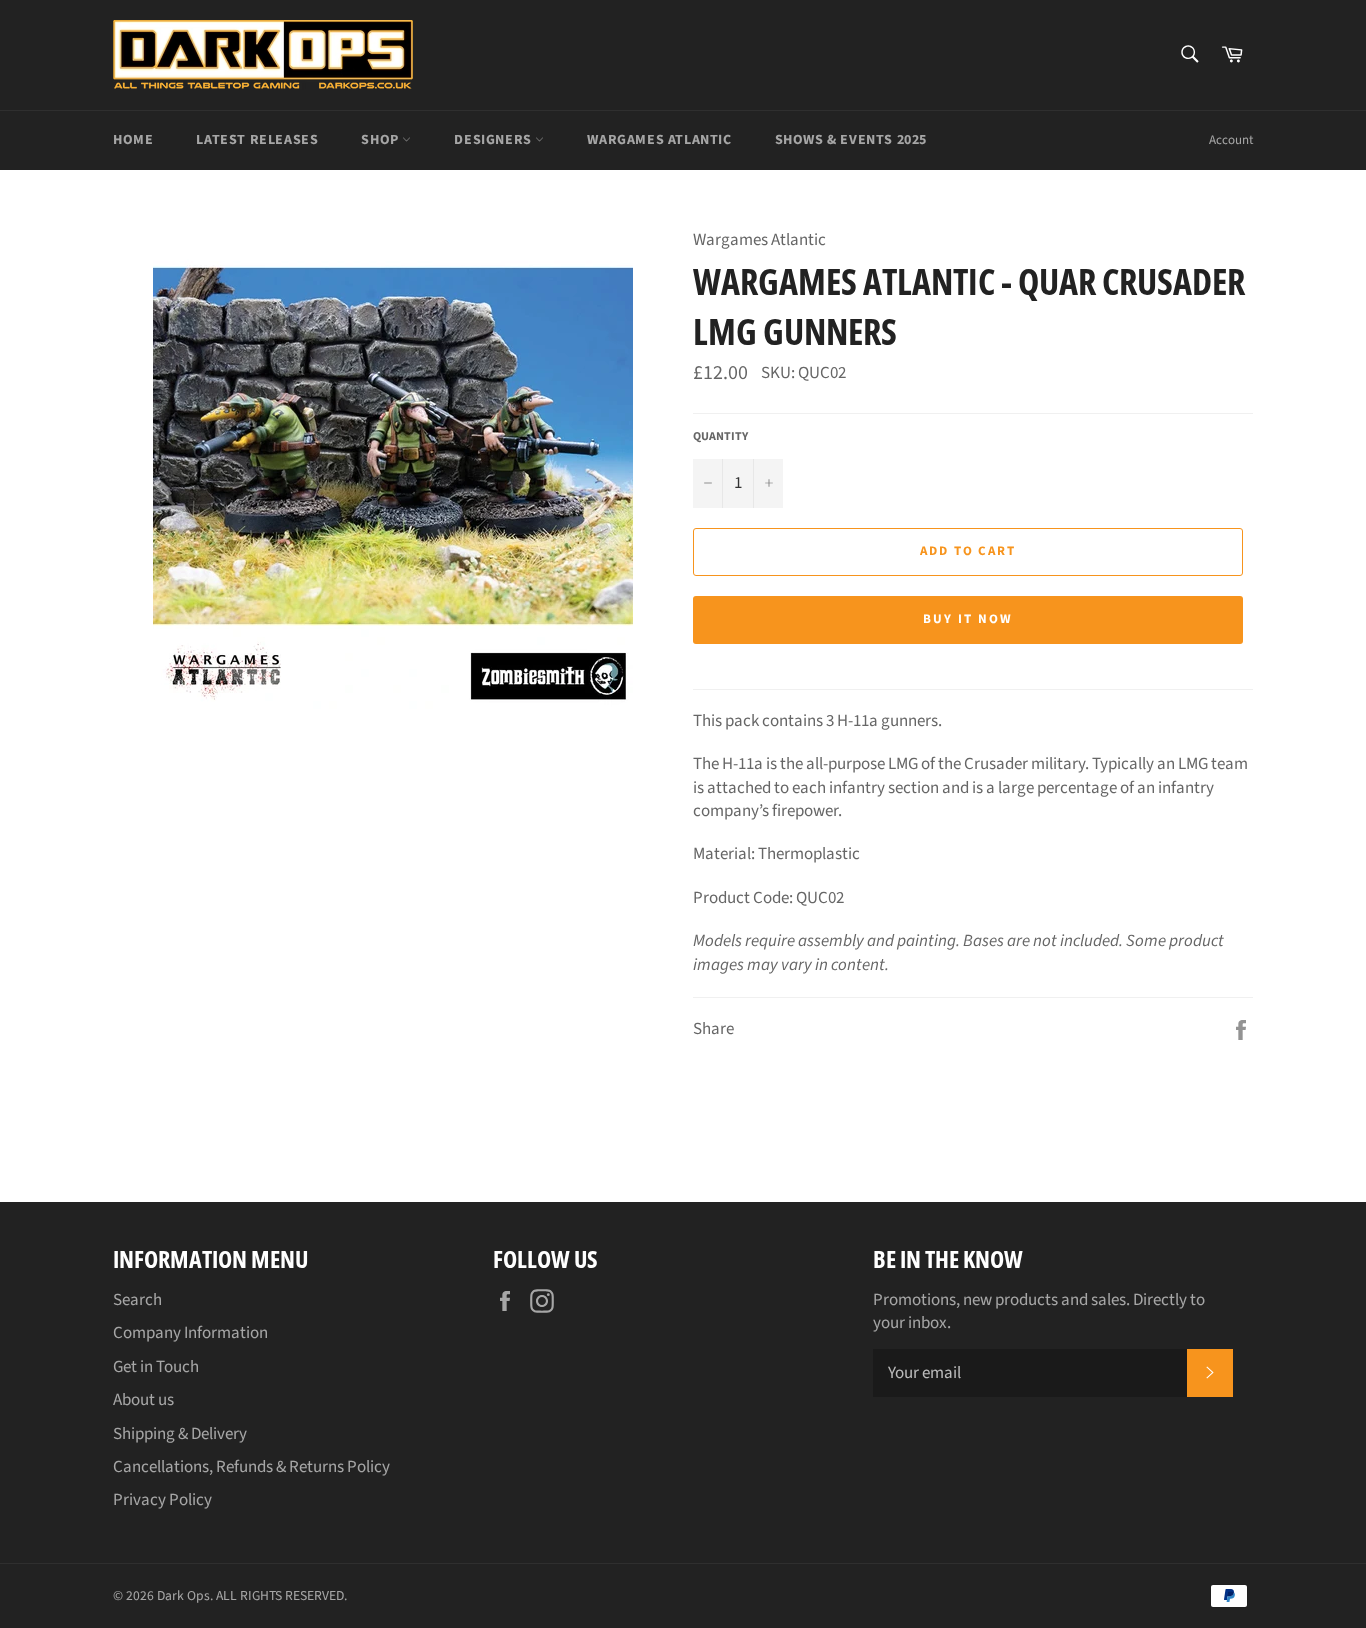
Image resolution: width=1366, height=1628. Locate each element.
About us (143, 1400)
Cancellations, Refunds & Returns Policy (251, 1467)
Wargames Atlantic (659, 140)
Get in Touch (156, 1367)
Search (137, 1300)
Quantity (720, 437)
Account (1231, 140)
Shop (381, 140)
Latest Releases (257, 140)
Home (133, 140)
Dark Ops (183, 1595)
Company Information (190, 1333)
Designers (494, 140)
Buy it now (968, 619)
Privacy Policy (162, 1500)
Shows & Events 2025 (851, 140)
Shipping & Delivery (180, 1434)
